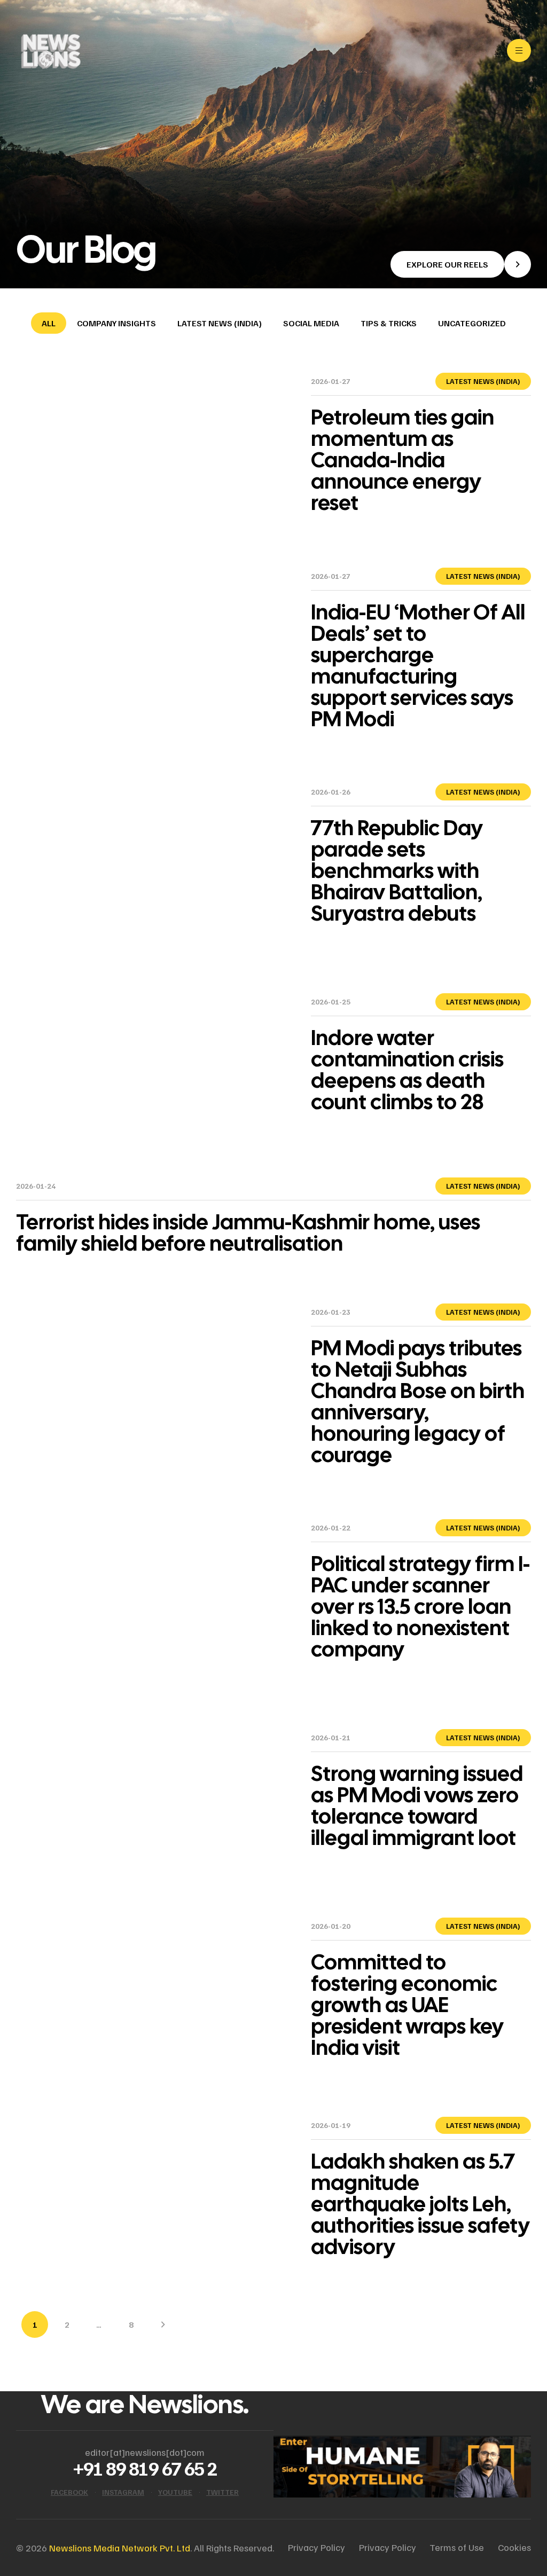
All (49, 323)
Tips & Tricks (389, 323)
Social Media (311, 323)
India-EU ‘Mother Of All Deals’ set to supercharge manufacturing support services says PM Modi (418, 665)
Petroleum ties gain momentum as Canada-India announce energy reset (403, 460)
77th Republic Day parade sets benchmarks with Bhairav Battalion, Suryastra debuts (397, 870)
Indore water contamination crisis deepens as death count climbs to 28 (407, 1070)
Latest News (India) (220, 323)
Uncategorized (472, 323)
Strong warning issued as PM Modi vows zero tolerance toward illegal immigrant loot (417, 1805)
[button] (461, 264)
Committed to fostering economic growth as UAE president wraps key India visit (407, 2005)
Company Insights (116, 323)
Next (163, 2324)
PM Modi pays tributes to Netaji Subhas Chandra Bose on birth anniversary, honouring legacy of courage (418, 1401)
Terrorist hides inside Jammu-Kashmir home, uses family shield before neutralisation (248, 1232)
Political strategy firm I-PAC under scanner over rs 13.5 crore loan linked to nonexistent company (420, 1606)
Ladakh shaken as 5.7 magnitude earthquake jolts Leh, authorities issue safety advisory (420, 2204)
